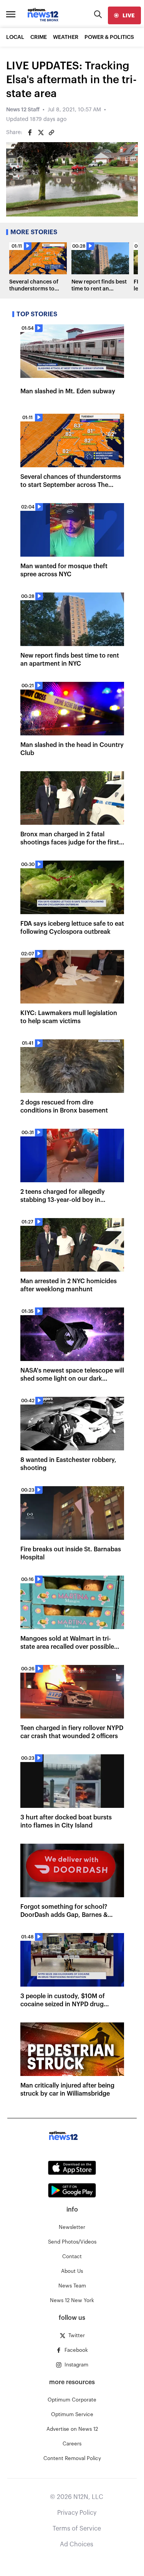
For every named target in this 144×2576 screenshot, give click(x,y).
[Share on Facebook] (30, 133)
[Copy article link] (51, 133)
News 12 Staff (23, 110)
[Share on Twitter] (41, 133)
